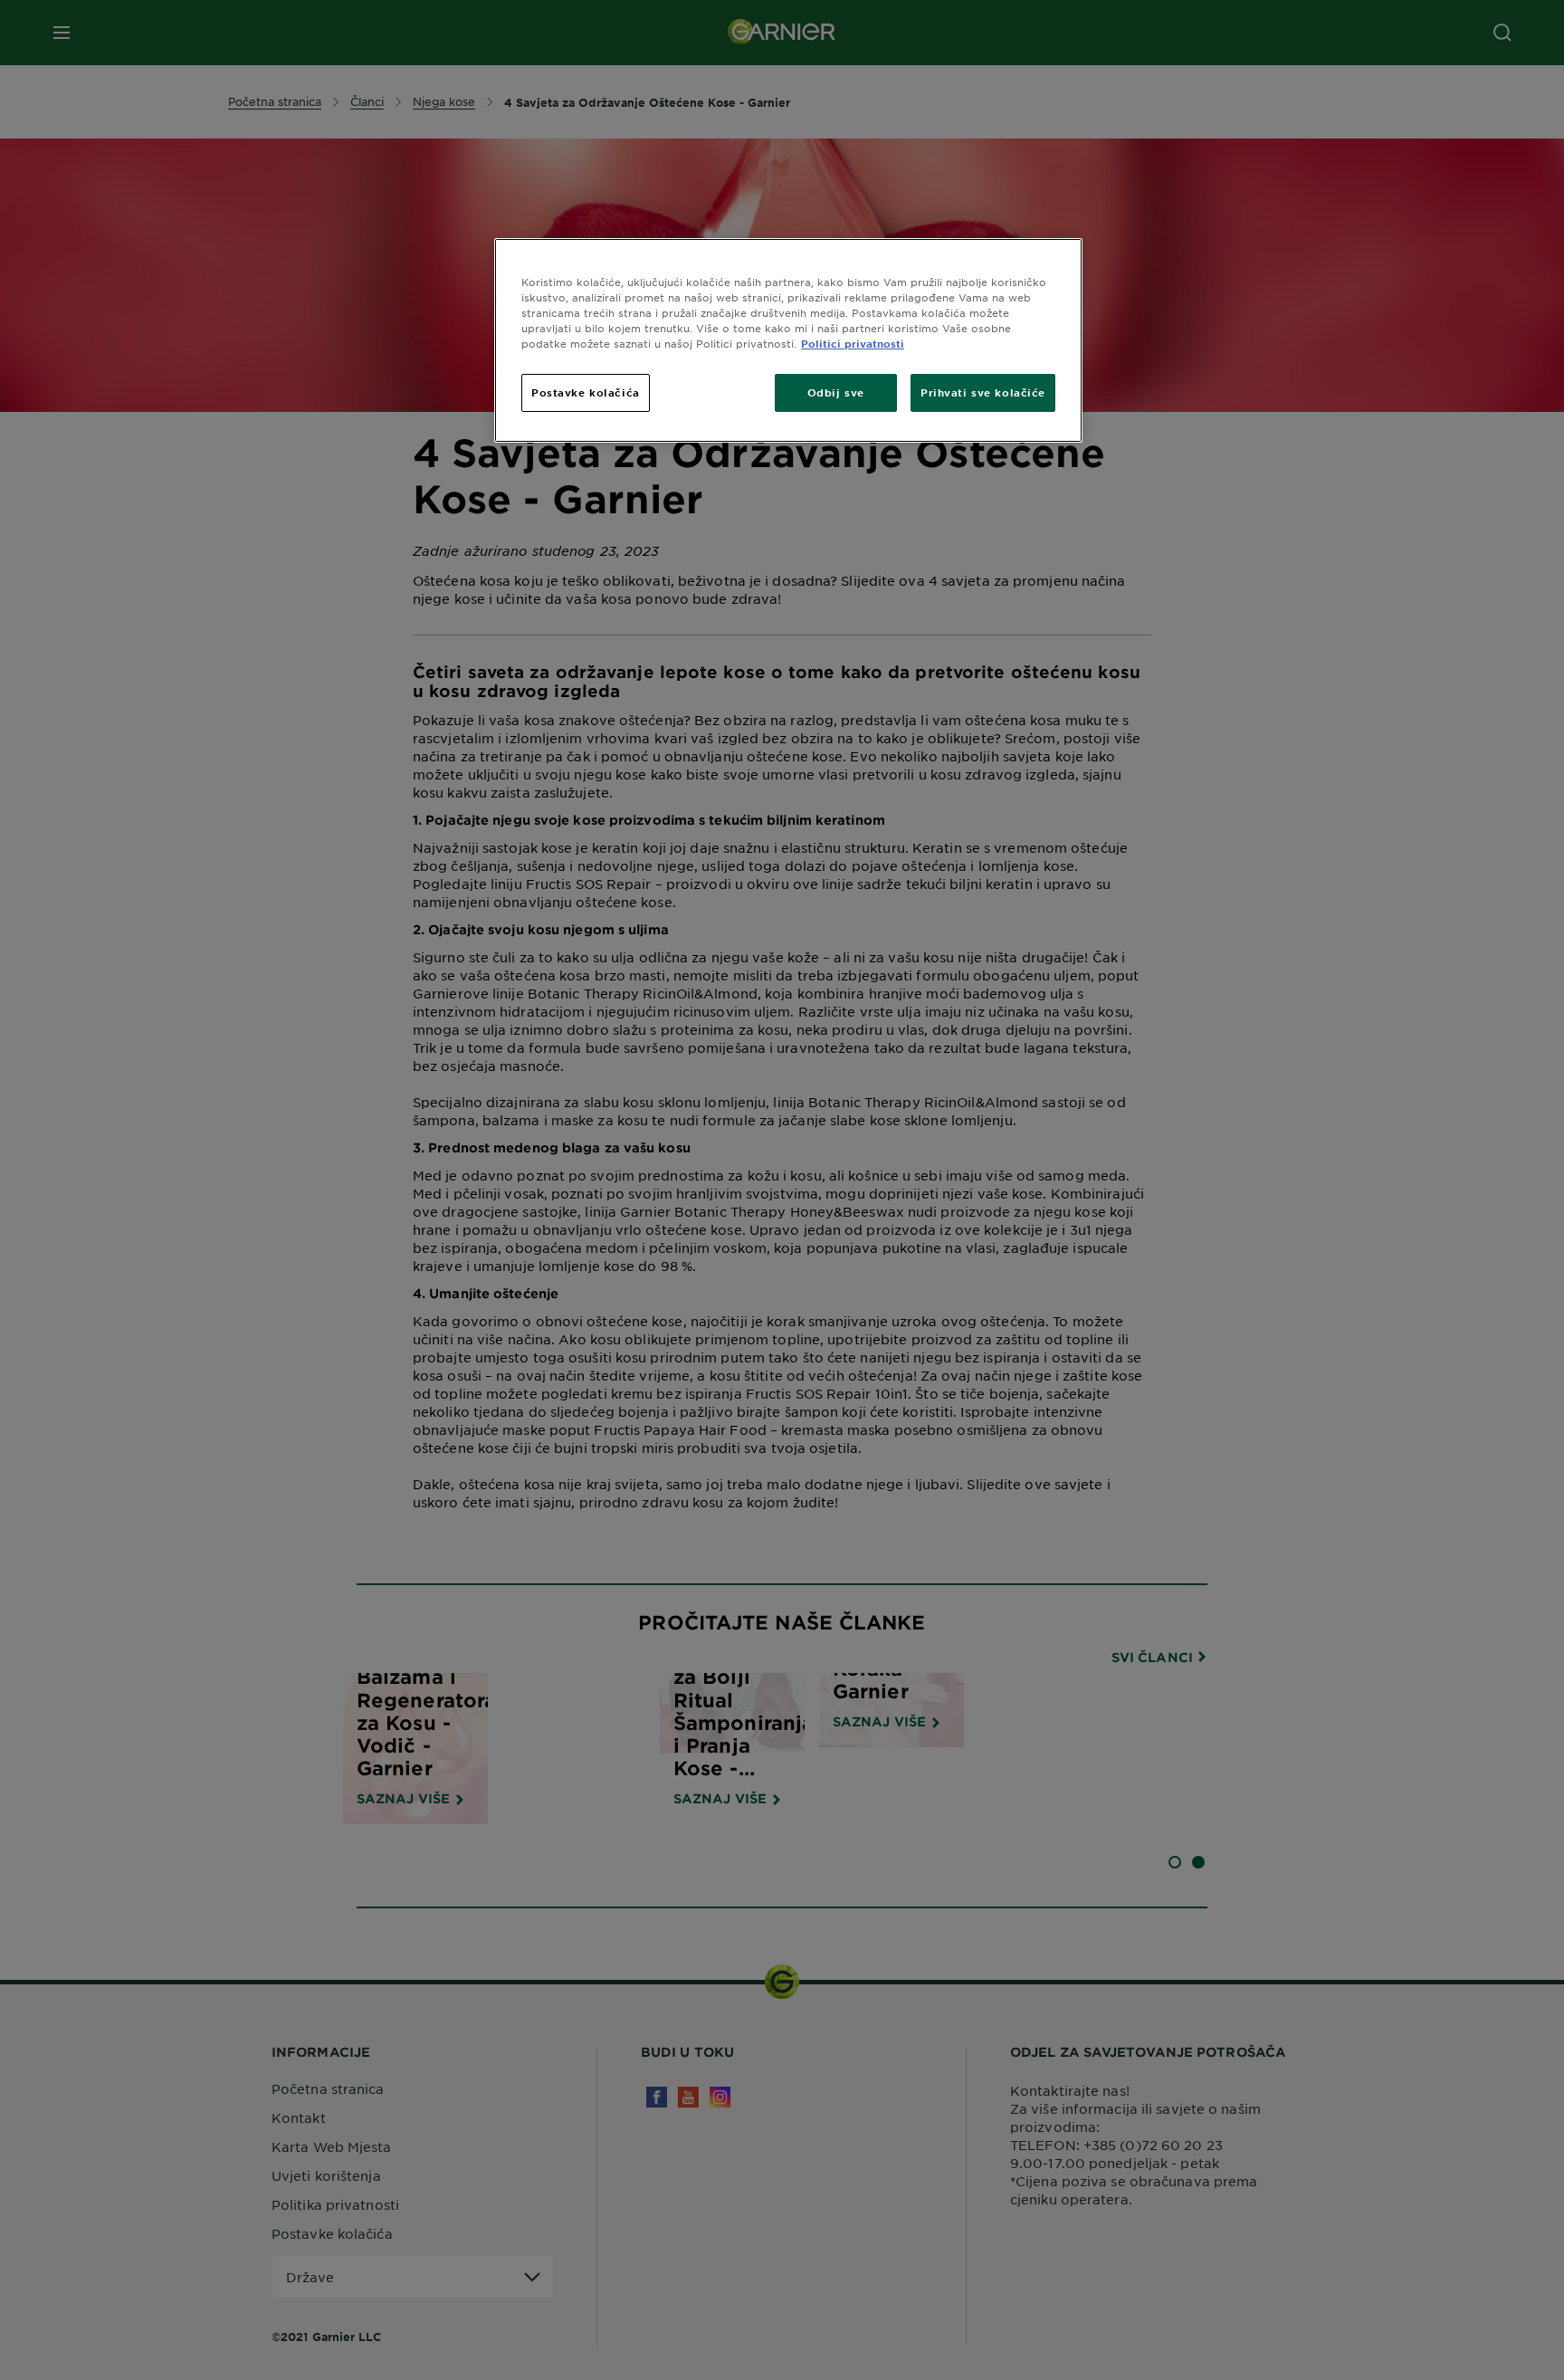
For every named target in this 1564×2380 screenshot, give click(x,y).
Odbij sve (836, 392)
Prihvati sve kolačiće (983, 392)
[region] (788, 340)
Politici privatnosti (853, 343)
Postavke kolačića (586, 392)
